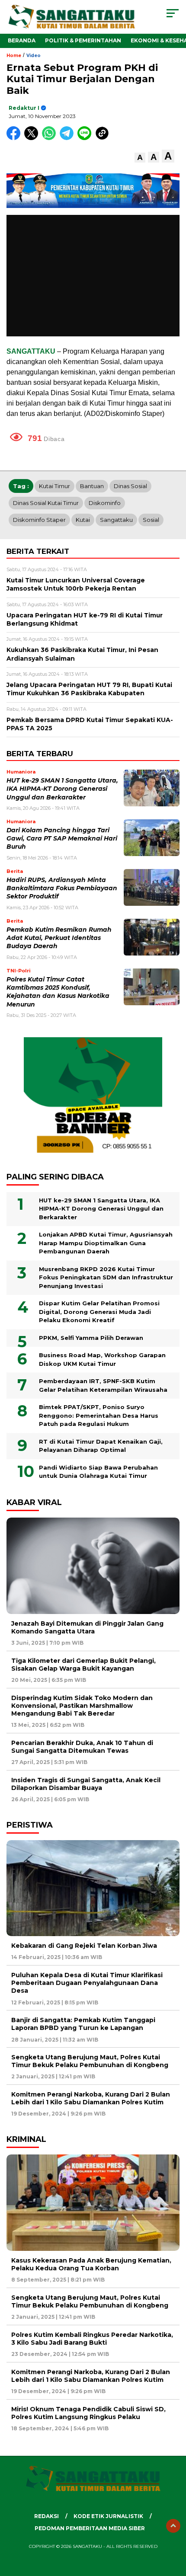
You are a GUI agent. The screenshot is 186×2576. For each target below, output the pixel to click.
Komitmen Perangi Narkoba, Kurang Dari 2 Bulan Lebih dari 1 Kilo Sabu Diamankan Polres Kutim (91, 2098)
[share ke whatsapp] (51, 138)
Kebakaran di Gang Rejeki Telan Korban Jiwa (84, 1946)
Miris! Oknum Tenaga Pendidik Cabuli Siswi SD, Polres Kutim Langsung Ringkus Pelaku (88, 2413)
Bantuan (92, 486)
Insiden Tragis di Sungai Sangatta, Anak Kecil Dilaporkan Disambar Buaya (86, 1784)
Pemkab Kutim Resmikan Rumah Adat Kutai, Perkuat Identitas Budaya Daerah (59, 938)
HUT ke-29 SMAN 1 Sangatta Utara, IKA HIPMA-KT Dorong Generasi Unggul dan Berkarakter (62, 789)
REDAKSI (46, 2516)
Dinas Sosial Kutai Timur (46, 503)
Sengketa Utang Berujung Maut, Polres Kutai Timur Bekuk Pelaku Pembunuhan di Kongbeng (90, 2061)
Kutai (83, 520)
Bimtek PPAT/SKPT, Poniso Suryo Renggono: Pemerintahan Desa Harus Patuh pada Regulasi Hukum (99, 1415)
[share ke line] (86, 138)
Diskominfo (105, 503)
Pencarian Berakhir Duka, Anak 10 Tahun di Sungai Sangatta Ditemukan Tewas (82, 1747)
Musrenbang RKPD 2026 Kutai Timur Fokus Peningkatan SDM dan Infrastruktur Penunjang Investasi (106, 1277)
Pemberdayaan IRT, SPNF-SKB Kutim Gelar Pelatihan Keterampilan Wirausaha (103, 1385)
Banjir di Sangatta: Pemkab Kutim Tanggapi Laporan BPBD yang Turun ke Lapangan (83, 2024)
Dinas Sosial (130, 486)
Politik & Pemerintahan (83, 40)
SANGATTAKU (31, 351)
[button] (140, 158)
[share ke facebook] (15, 138)
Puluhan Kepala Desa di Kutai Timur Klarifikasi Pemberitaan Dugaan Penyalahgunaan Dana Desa (87, 1983)
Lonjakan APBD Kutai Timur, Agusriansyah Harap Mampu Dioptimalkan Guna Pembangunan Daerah (106, 1243)
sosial (151, 520)
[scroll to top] (173, 2526)
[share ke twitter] (33, 138)
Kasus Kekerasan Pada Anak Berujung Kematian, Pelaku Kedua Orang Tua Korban (91, 2264)
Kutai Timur (55, 486)
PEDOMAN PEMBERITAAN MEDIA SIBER (90, 2528)
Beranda (22, 40)
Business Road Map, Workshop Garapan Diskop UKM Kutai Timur (102, 1359)
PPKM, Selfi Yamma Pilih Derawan (91, 1338)
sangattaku (116, 520)
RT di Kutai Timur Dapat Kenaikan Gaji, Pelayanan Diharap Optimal (101, 1446)
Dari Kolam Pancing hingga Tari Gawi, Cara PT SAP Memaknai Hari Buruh (62, 839)
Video (34, 56)
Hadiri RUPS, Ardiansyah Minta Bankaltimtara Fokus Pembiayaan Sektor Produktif (62, 888)
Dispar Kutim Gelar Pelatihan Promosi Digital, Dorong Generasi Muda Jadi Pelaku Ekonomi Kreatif (99, 1312)
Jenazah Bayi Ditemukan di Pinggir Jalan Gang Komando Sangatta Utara (87, 1627)
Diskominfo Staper (39, 520)
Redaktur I (24, 108)
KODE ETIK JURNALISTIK (108, 2516)
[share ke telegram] (68, 138)
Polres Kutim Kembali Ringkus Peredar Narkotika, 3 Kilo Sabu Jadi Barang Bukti (92, 2339)
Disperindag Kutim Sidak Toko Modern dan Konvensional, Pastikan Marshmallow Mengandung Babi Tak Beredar (82, 1706)
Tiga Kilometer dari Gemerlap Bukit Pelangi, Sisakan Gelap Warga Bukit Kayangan (83, 1665)
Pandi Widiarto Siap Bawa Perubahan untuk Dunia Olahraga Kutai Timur (98, 1472)
